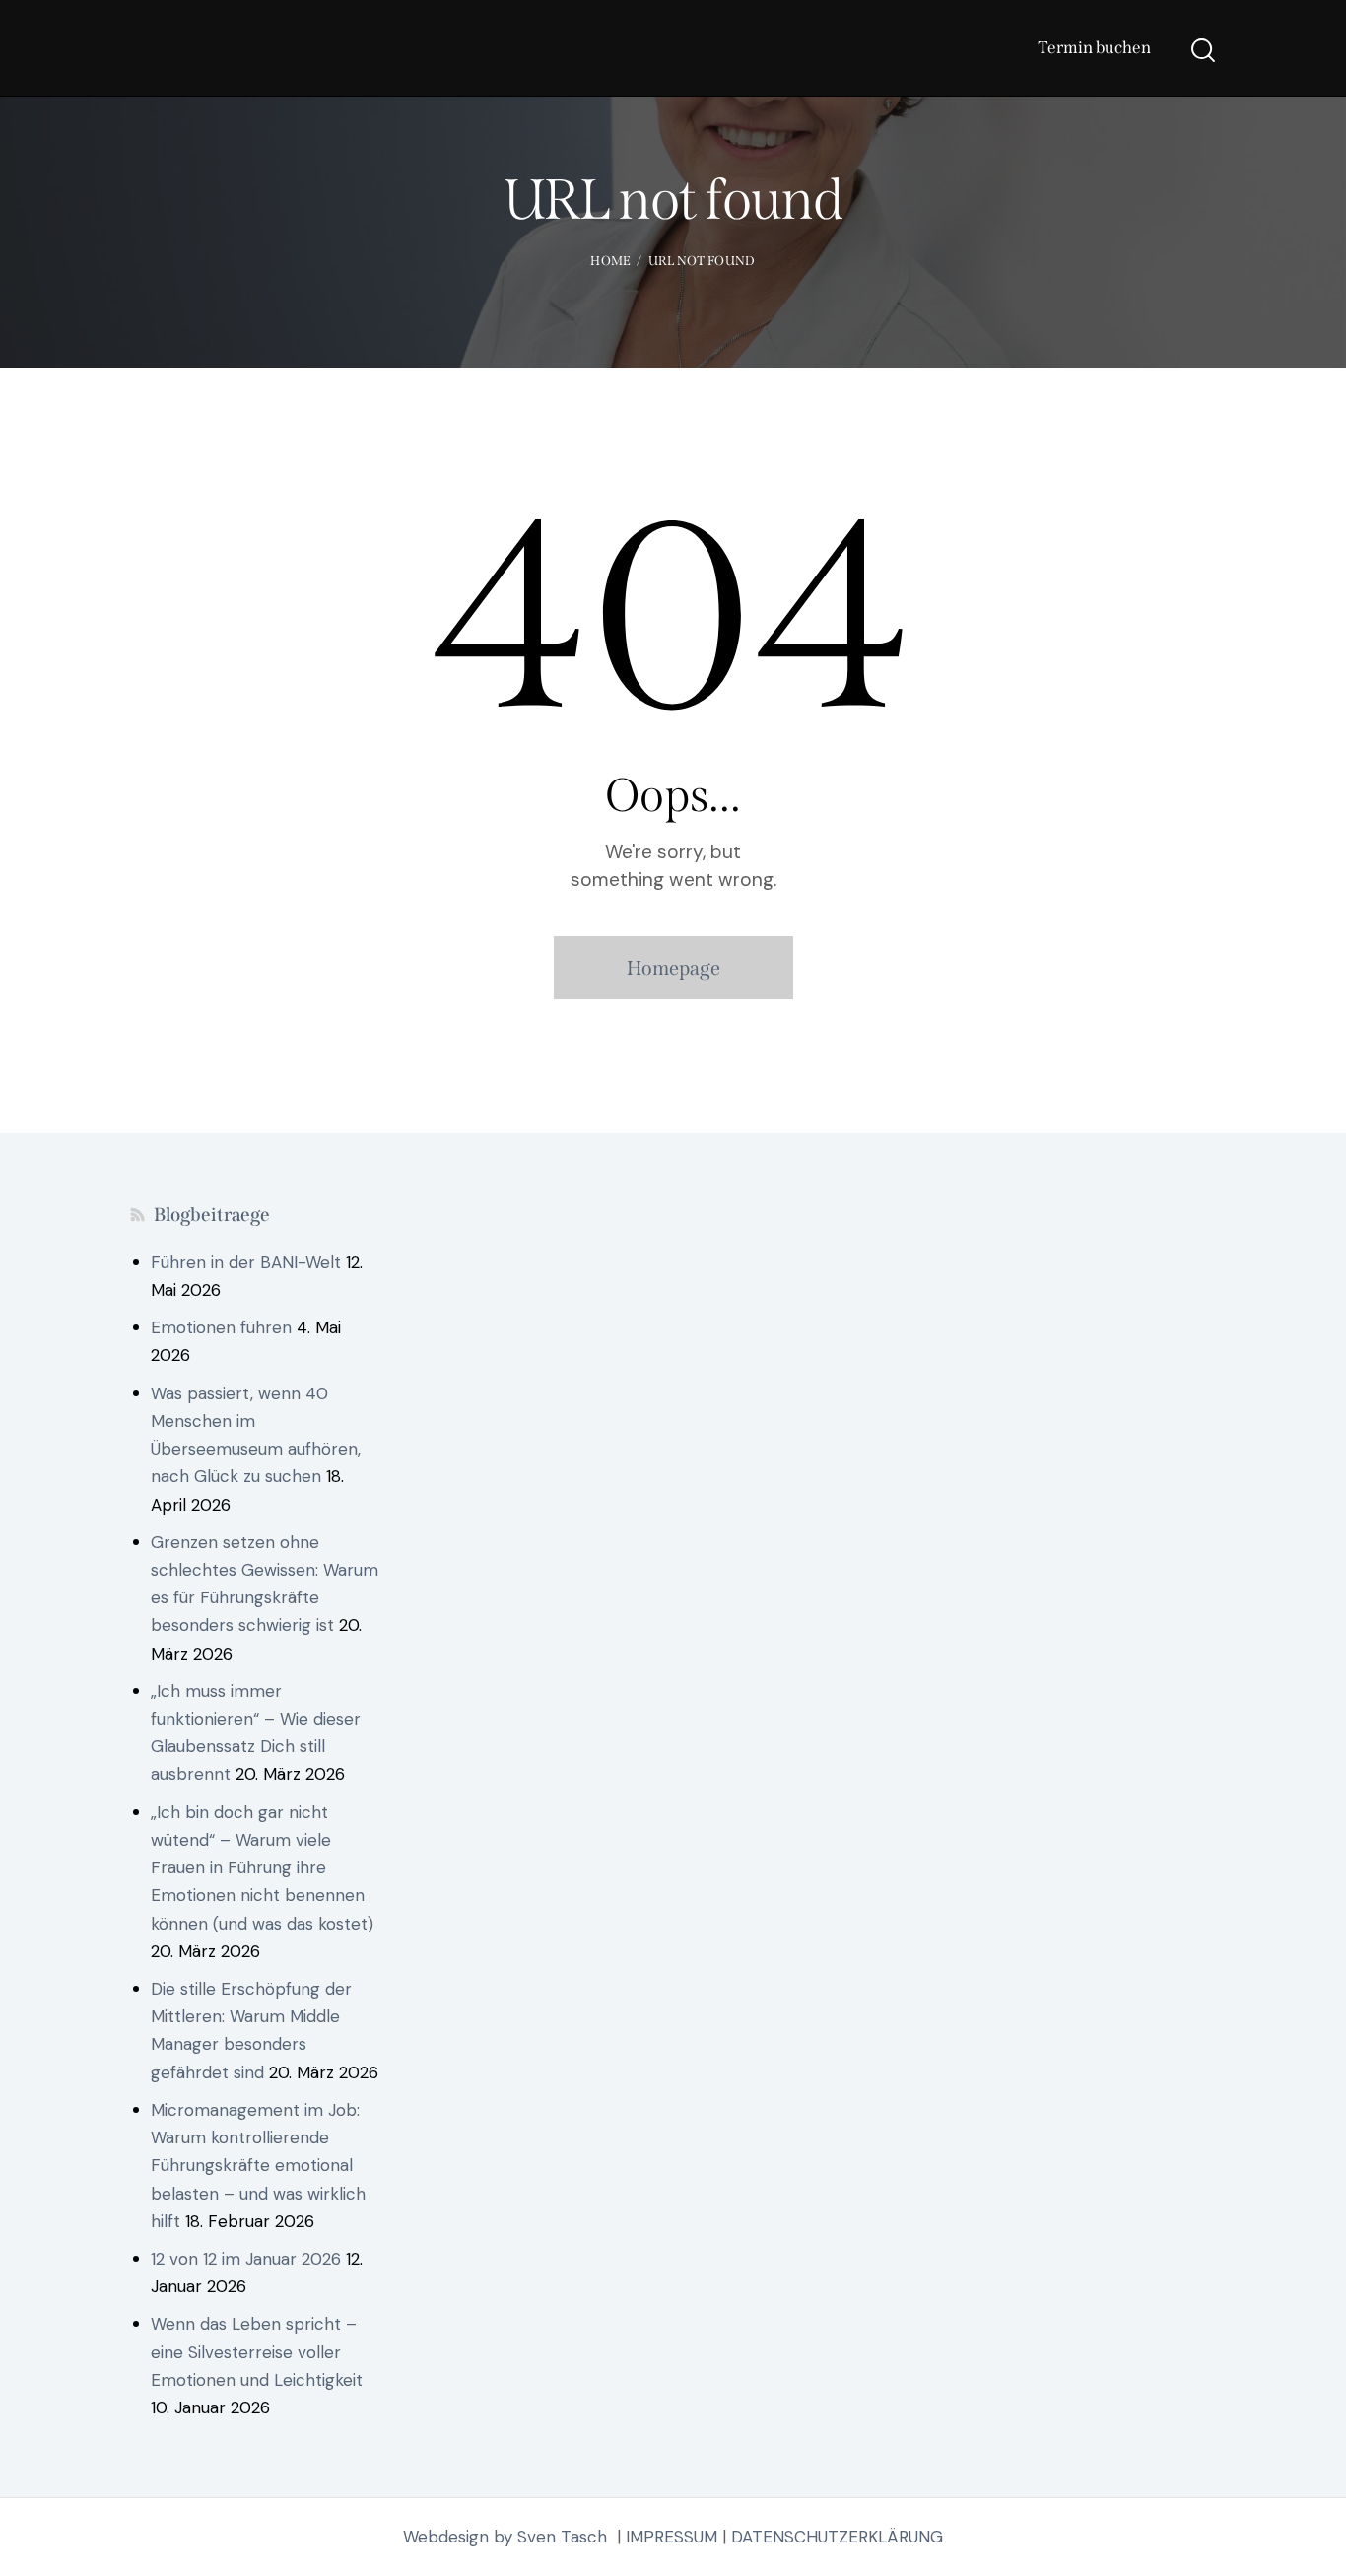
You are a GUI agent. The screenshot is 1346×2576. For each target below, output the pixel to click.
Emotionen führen (221, 1327)
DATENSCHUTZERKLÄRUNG (837, 2537)
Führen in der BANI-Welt (246, 1262)
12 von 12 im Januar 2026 (246, 2259)
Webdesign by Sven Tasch (505, 2537)
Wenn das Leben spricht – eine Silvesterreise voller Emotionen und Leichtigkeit (257, 2351)
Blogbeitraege (212, 1215)
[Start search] (1203, 50)
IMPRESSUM (672, 2537)
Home (610, 261)
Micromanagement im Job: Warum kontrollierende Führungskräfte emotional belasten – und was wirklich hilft (258, 2166)
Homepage (673, 968)
